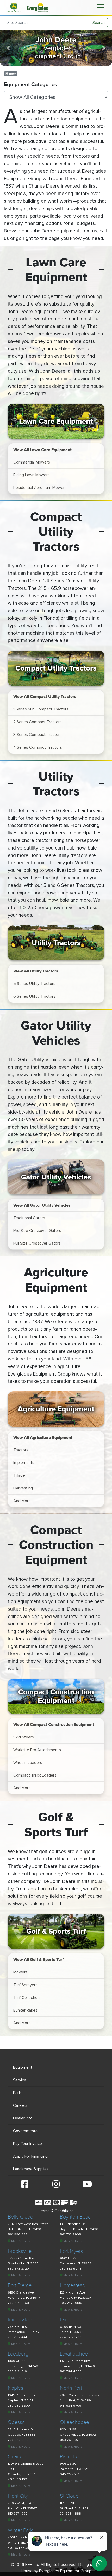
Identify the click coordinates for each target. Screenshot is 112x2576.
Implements (24, 1463)
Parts (18, 2093)
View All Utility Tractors (36, 971)
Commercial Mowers (32, 462)
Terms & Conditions (56, 2211)
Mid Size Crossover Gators (37, 1231)
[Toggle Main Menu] (101, 7)
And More (22, 1501)
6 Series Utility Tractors (34, 996)
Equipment (23, 2067)
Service (20, 2080)
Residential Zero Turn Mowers (40, 488)
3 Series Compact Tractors (38, 735)
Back (12, 74)
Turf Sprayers (25, 1985)
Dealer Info (23, 2118)
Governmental (26, 2131)
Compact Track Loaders (35, 1775)
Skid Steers (24, 1737)
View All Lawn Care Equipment (42, 450)
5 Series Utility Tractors (34, 984)
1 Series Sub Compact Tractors (41, 709)
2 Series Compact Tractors (38, 722)
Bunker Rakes (25, 2010)
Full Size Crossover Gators (37, 1243)
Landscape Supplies (31, 2169)
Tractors (21, 1450)
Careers (20, 2105)
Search (99, 23)
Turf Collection (26, 1998)
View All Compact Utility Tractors (45, 696)
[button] (8, 48)
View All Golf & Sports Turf (39, 1959)
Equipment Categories (30, 85)
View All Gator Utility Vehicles (42, 1205)
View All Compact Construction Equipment (54, 1724)
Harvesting (23, 1488)
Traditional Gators (29, 1218)
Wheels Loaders (28, 1763)
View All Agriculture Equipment (43, 1437)
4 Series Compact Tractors (38, 747)
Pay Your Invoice (27, 2144)
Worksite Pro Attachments (37, 1750)
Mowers (20, 1972)
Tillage (19, 1475)
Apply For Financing (30, 2156)
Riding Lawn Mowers (32, 475)
